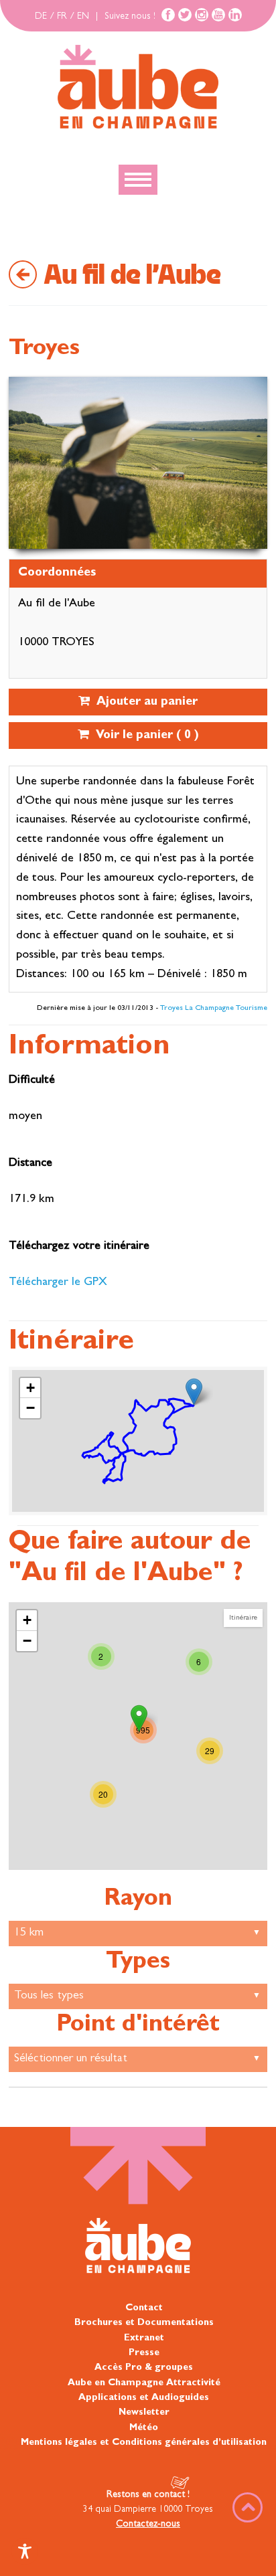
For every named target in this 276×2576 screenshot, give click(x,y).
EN (83, 17)
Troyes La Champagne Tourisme (214, 1009)
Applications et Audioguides (144, 2398)
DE (41, 17)
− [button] (30, 1408)
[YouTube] (218, 15)
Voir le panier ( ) (144, 736)
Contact (144, 2308)
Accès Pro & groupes (144, 2368)
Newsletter (144, 2413)
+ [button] (30, 1388)
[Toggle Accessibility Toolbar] (25, 2551)
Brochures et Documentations (144, 2323)
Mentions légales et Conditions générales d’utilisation (144, 2443)
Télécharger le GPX (58, 1283)
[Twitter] (185, 15)
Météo (144, 2428)
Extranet (144, 2338)
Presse (144, 2353)
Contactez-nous (148, 2524)
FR (62, 17)
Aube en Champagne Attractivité (144, 2383)
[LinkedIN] (235, 15)
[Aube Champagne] (138, 88)
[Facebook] (168, 15)
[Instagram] (202, 15)
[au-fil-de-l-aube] (194, 1392)
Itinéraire (243, 1618)
